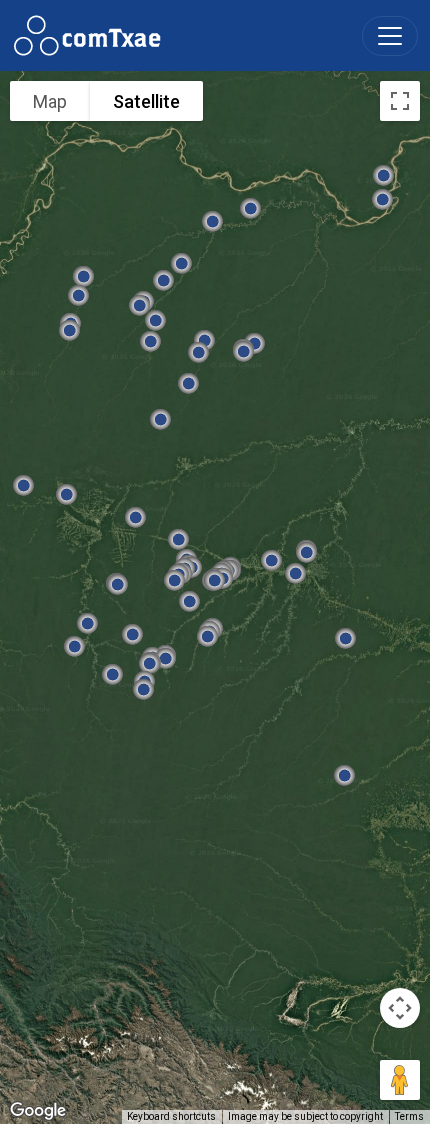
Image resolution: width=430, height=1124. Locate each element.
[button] (244, 351)
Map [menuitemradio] (50, 101)
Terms (409, 1116)
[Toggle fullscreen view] (400, 101)
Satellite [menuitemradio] (146, 101)
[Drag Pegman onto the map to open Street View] (400, 1080)
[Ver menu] (390, 36)
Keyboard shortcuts (171, 1116)
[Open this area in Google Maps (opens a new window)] (38, 1111)
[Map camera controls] (400, 1008)
